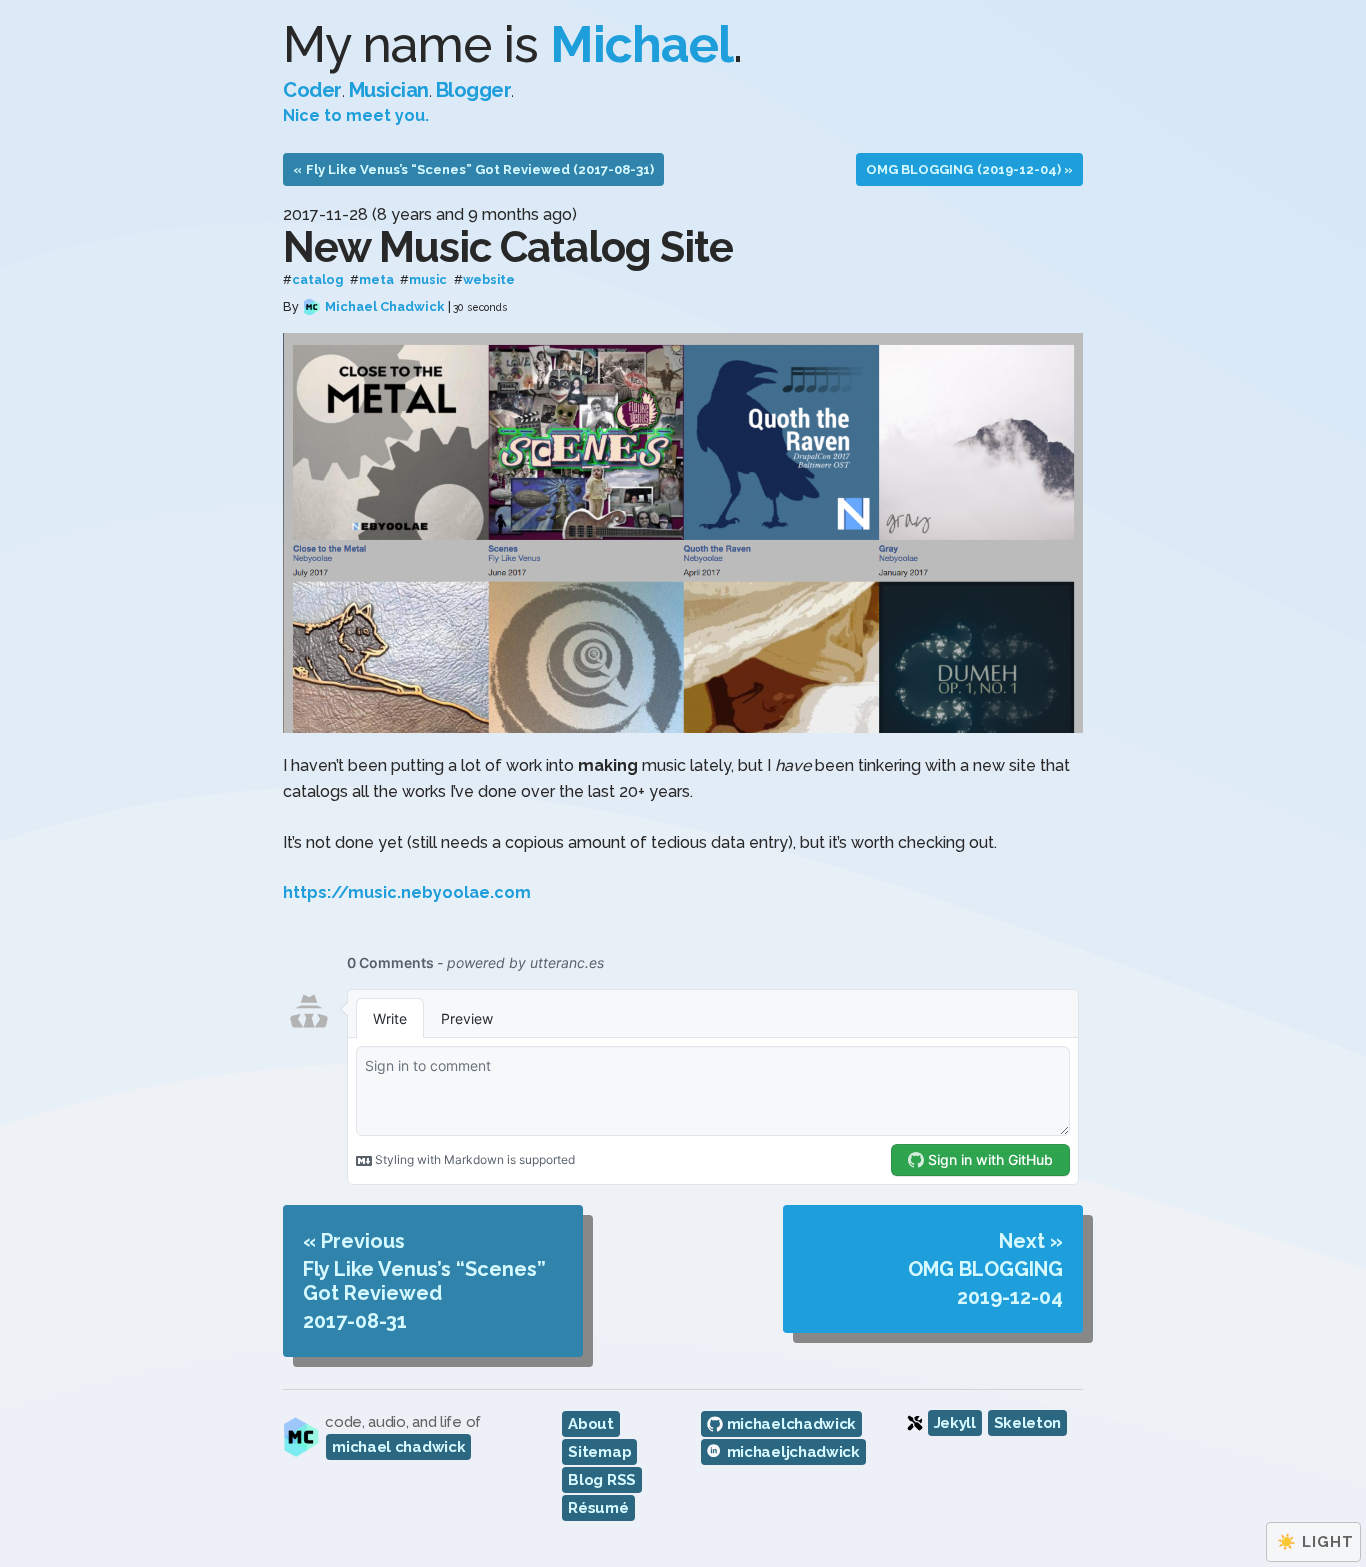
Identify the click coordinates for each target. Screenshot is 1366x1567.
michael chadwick (398, 1447)
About (591, 1424)
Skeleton (1028, 1423)
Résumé (598, 1508)
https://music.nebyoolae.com (407, 892)
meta (376, 280)
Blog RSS (602, 1480)
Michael (641, 44)
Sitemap (599, 1452)
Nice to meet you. (356, 115)
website (489, 280)
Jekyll (955, 1423)
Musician (389, 90)
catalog (317, 280)
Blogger (474, 90)
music (428, 280)
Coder (312, 90)
